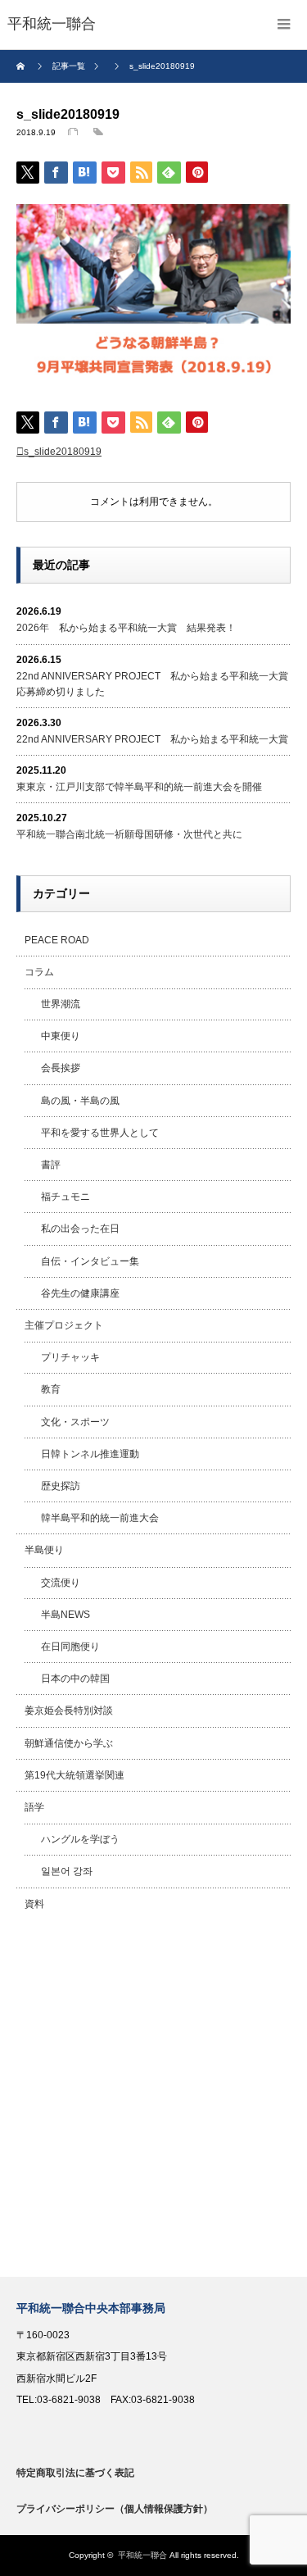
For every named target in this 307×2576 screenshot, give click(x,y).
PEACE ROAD (57, 940)
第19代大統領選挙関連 (74, 1775)
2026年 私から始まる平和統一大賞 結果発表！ (126, 628)
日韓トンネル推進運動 (90, 1454)
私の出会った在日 (80, 1229)
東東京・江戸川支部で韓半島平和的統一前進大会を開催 (139, 787)
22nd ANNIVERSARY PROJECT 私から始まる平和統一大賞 (152, 739)
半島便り (44, 1550)
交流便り (61, 1583)
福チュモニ (65, 1197)
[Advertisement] (153, 2099)
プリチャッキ (70, 1357)
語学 (34, 1807)
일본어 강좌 (67, 1871)
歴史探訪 (61, 1486)
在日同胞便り (70, 1647)
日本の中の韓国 (75, 1679)
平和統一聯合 (142, 2555)
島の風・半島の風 (80, 1101)
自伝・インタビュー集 (90, 1261)
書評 (51, 1165)
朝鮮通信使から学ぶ (69, 1743)
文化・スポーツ (75, 1422)
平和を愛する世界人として (100, 1133)
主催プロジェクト (64, 1325)
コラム (39, 972)
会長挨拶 (61, 1068)
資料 (34, 1904)
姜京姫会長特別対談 (69, 1711)
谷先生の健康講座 (80, 1293)
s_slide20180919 (63, 452)
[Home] (23, 66)
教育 (51, 1389)
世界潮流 (61, 1004)
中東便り (61, 1036)
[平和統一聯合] (52, 25)
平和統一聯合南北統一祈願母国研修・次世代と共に (129, 834)
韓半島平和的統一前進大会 (100, 1518)
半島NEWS (65, 1615)
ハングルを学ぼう (80, 1839)
